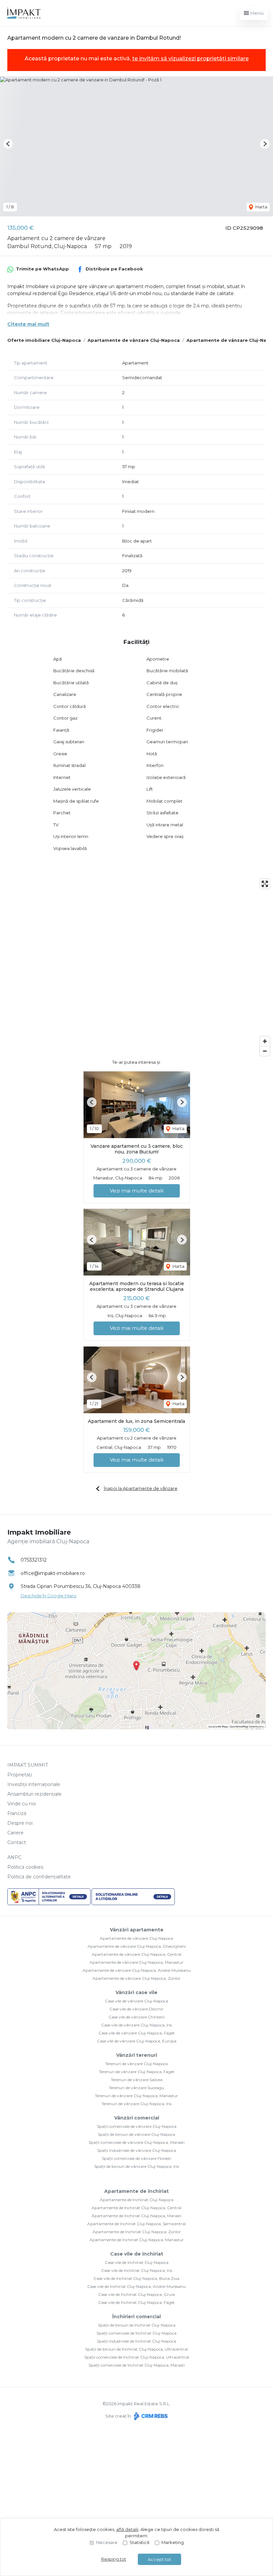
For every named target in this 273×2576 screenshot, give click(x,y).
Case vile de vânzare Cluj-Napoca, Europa (137, 2041)
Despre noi (20, 1823)
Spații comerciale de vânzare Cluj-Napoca (137, 2126)
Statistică (139, 2542)
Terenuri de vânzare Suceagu (136, 2088)
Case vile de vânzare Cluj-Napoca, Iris (136, 2025)
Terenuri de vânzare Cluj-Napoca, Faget (137, 2072)
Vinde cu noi (22, 1804)
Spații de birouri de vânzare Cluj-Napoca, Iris (136, 2166)
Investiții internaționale (34, 1784)
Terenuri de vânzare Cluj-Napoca (136, 2064)
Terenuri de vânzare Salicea (137, 2080)
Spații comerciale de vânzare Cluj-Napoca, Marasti (136, 2142)
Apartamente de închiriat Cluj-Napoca (137, 2200)
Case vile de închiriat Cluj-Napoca (137, 2262)
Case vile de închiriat (137, 2254)
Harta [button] (261, 207)
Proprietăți (20, 1775)
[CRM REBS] (150, 2416)
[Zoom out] (265, 1051)
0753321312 (34, 1560)
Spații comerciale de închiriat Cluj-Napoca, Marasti (137, 2365)
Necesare (107, 2542)
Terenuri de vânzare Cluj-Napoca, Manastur (136, 2096)
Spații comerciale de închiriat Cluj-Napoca (136, 2333)
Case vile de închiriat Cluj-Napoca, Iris (137, 2270)
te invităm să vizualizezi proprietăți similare (190, 59)
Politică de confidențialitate (39, 1877)
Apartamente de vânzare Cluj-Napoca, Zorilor (136, 1978)
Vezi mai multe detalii (137, 1191)
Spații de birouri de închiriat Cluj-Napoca (137, 2325)
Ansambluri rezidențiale (34, 1794)
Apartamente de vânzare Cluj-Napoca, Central (137, 1954)
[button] (8, 144)
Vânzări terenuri (137, 2055)
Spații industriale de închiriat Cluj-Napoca (136, 2341)
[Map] (136, 967)
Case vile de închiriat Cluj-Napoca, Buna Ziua (136, 2278)
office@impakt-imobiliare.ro (53, 1573)
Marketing (173, 2542)
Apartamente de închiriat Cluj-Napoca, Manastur (137, 2240)
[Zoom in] (265, 1041)
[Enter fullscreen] (265, 884)
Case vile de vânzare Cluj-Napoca (136, 2001)
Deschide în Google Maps (48, 1596)
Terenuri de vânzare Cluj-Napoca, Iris (136, 2104)
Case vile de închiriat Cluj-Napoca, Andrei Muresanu (136, 2286)
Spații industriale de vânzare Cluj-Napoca (137, 2150)
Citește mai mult (28, 324)
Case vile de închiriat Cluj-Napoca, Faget (136, 2302)
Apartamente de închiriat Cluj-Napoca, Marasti (136, 2216)
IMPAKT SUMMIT (28, 1765)
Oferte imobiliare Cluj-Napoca (44, 340)
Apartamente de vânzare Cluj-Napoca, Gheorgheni (137, 1946)
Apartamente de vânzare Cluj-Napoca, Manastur (136, 1962)
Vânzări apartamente (137, 1930)
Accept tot (159, 2559)
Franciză (17, 1813)
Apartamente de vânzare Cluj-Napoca (134, 340)
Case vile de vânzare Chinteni (136, 2017)
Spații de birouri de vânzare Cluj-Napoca (136, 2134)
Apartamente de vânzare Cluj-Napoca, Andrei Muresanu (137, 1970)
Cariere (15, 1833)
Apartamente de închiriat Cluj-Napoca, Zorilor (137, 2232)
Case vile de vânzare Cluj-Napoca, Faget (137, 2033)
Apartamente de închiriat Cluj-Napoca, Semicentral (136, 2224)
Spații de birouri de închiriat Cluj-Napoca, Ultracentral (136, 2349)
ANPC (14, 1857)
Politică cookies (25, 1867)
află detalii (127, 2529)
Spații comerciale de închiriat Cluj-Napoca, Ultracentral (137, 2357)
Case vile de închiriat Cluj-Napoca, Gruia (136, 2294)
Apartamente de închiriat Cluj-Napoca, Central (136, 2208)
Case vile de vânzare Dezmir (136, 2009)
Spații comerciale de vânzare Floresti (136, 2158)
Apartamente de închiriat (136, 2191)
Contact (17, 1842)
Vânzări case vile (136, 1992)
